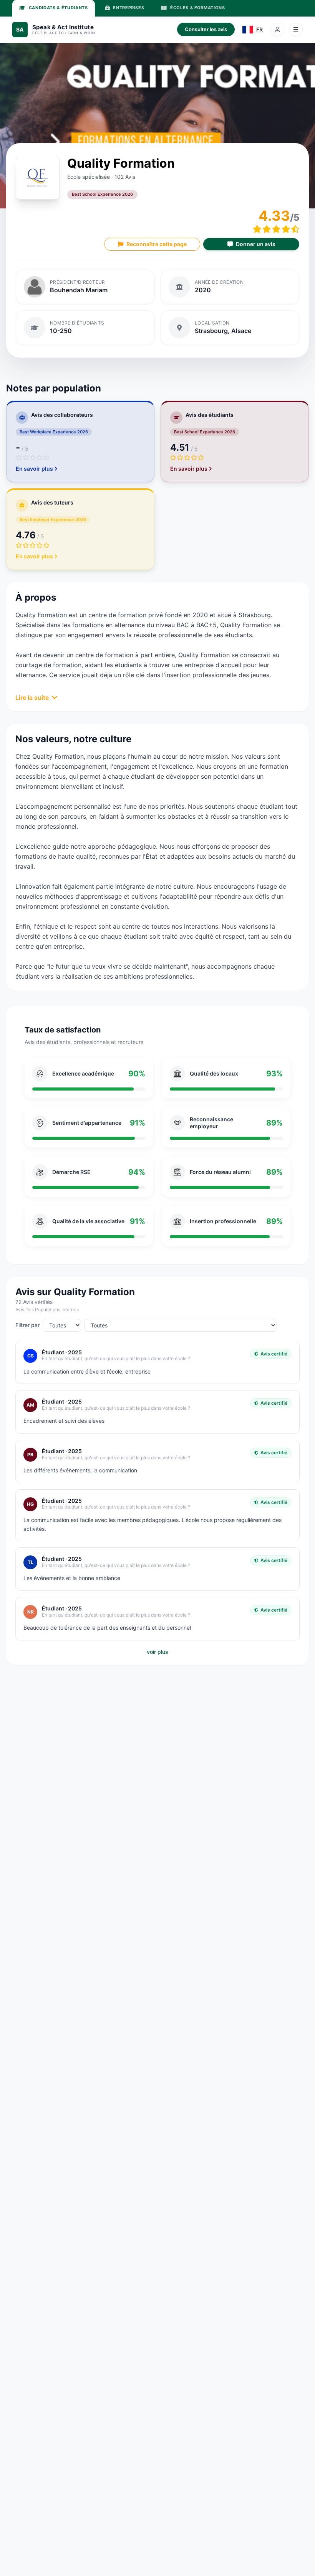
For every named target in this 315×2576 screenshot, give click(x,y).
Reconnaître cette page (157, 244)
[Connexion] (277, 30)
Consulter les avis (206, 29)
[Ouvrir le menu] (296, 30)
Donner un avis (256, 244)
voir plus (157, 1652)
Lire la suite (32, 698)
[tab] (54, 8)
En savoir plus (34, 469)
